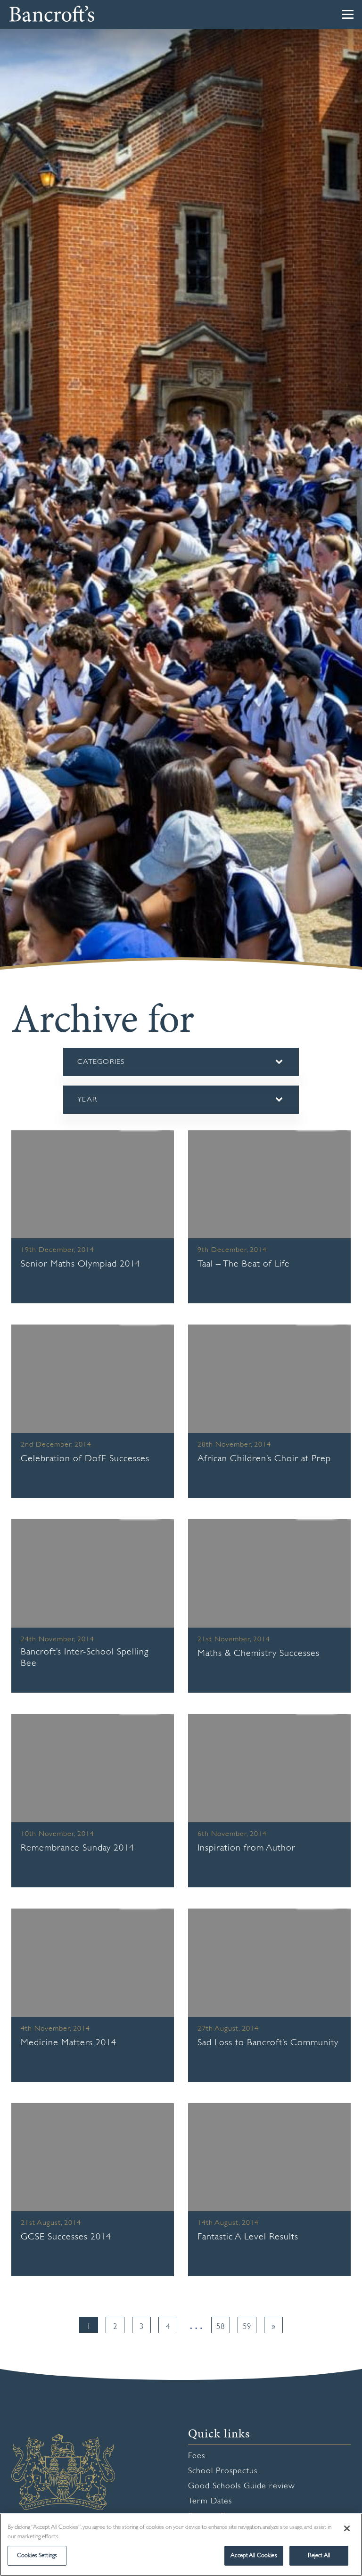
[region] (181, 2545)
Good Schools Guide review (242, 2486)
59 (247, 2327)
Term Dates (210, 2502)
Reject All (319, 2555)
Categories (115, 1067)
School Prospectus (223, 2471)
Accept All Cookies (254, 2555)
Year (87, 1105)
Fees (197, 2456)
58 (221, 2327)
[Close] (347, 2528)
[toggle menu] (348, 14)
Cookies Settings (37, 2555)
